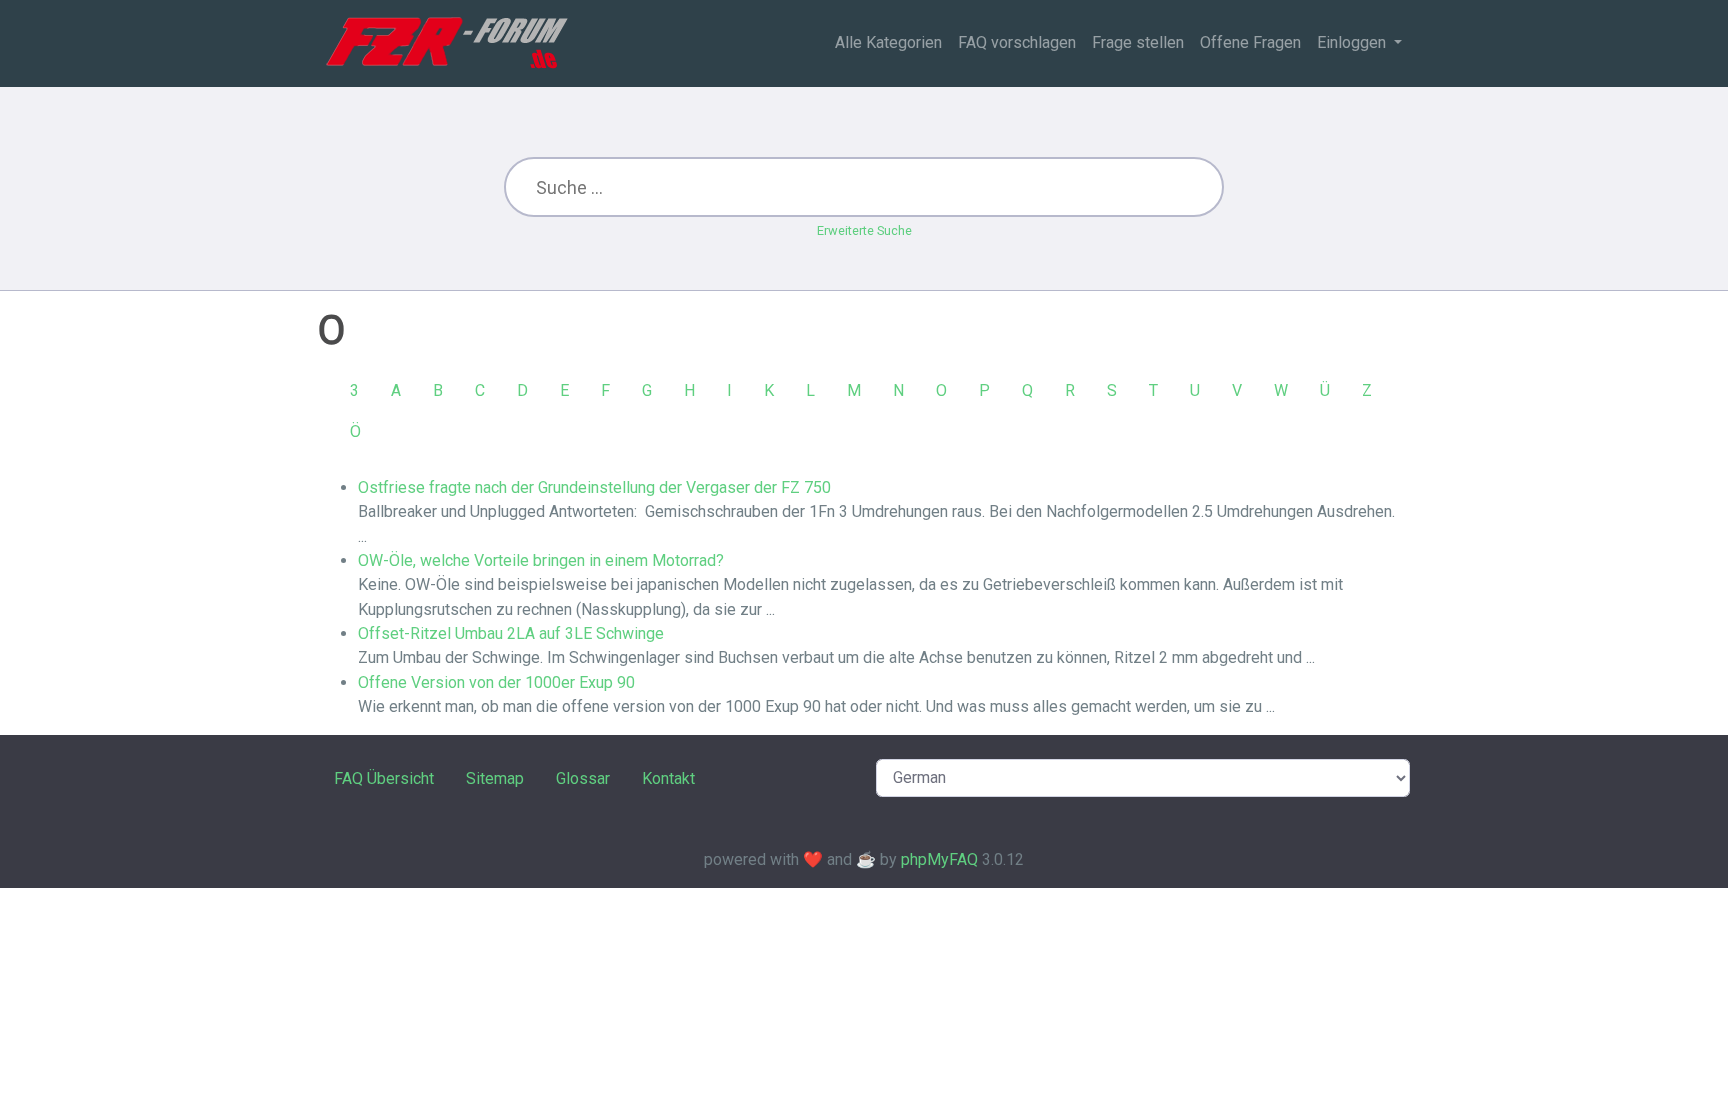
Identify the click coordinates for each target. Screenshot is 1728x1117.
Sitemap (495, 778)
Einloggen (1353, 42)
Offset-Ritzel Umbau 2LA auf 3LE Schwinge (511, 633)
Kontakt (668, 778)
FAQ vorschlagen (1017, 42)
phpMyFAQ (939, 859)
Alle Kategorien (888, 42)
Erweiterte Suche (864, 230)
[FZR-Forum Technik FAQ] (446, 43)
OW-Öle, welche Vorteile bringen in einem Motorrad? (541, 560)
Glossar (583, 778)
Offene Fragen (1250, 42)
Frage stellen (1138, 42)
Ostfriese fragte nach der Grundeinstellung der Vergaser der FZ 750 (594, 487)
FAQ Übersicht (384, 778)
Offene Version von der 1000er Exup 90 (496, 682)
